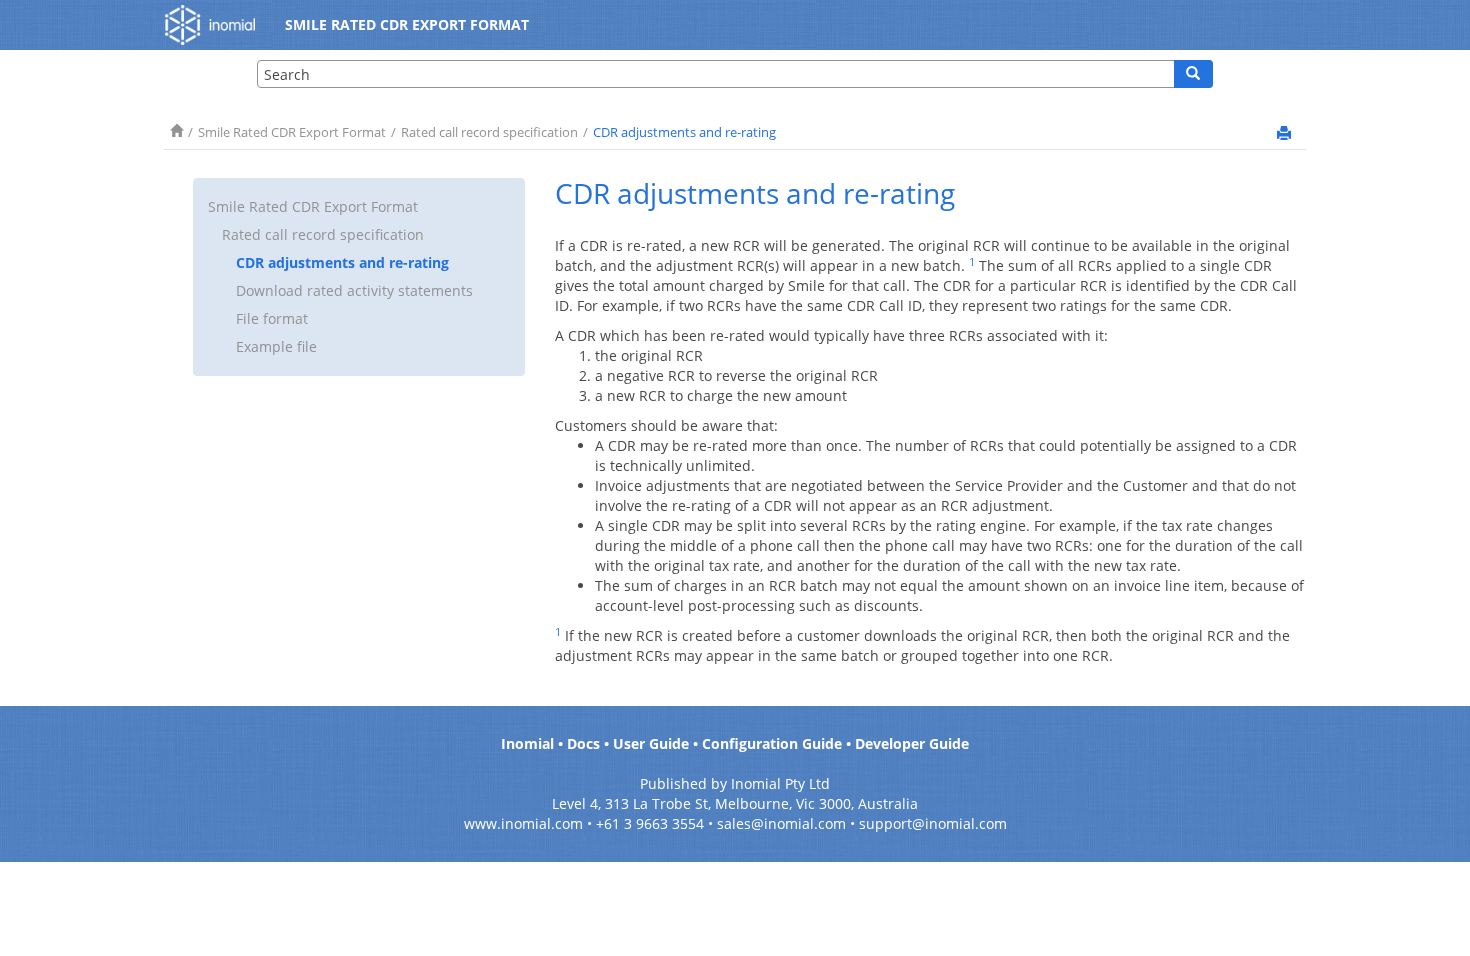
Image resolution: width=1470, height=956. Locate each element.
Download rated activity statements (354, 290)
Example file (276, 346)
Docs (583, 743)
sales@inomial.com (781, 823)
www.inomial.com (523, 823)
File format (272, 318)
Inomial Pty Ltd (780, 783)
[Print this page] (1284, 133)
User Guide (651, 743)
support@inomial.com (933, 823)
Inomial (527, 743)
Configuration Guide (772, 743)
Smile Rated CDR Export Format (292, 132)
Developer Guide (912, 743)
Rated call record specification (489, 132)
